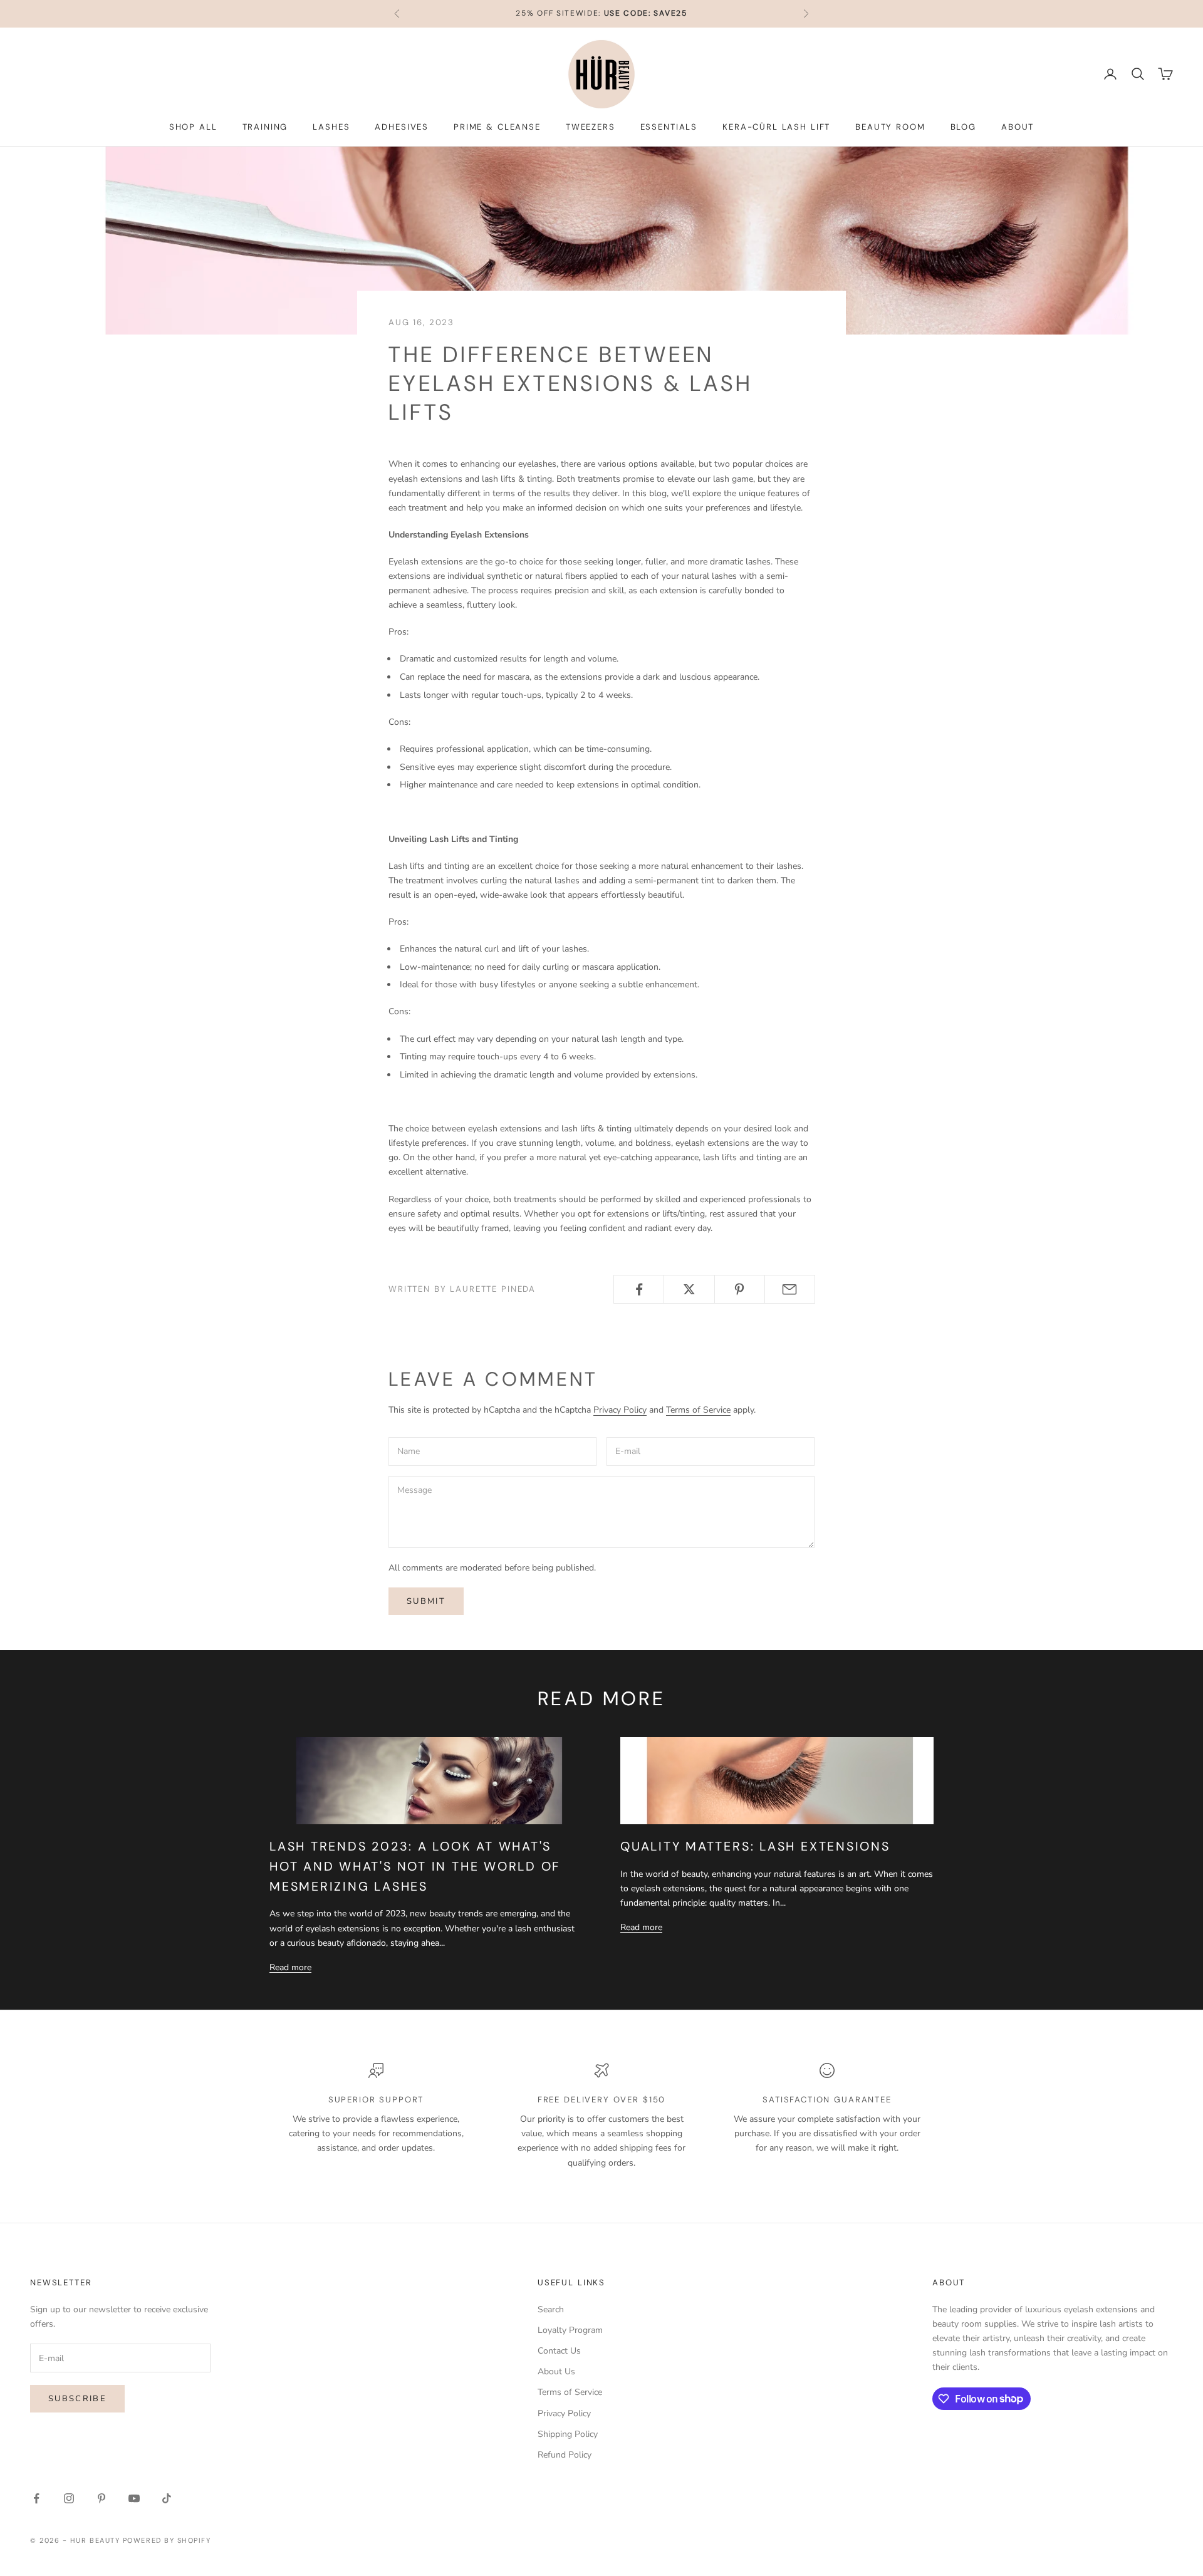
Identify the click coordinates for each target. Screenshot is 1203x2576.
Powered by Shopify (167, 2540)
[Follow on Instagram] (69, 2498)
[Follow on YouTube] (134, 2498)
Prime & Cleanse (497, 127)
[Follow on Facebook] (36, 2498)
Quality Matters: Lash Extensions (755, 1846)
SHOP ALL (193, 127)
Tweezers (591, 127)
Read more (290, 1967)
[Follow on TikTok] (167, 2498)
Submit (426, 1601)
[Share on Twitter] (689, 1289)
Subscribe (77, 2399)
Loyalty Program (570, 2330)
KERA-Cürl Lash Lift (776, 127)
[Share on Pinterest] (740, 1289)
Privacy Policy (620, 1410)
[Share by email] (790, 1289)
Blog (963, 127)
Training (265, 127)
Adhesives (402, 127)
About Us (556, 2371)
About (1018, 127)
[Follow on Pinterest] (102, 2498)
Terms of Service (698, 1410)
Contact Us (559, 2351)
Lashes (331, 127)
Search (551, 2309)
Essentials (669, 127)
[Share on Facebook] (639, 1289)
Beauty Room (890, 127)
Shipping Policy (568, 2434)
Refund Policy (565, 2455)
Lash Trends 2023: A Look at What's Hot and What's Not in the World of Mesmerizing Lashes (415, 1866)
